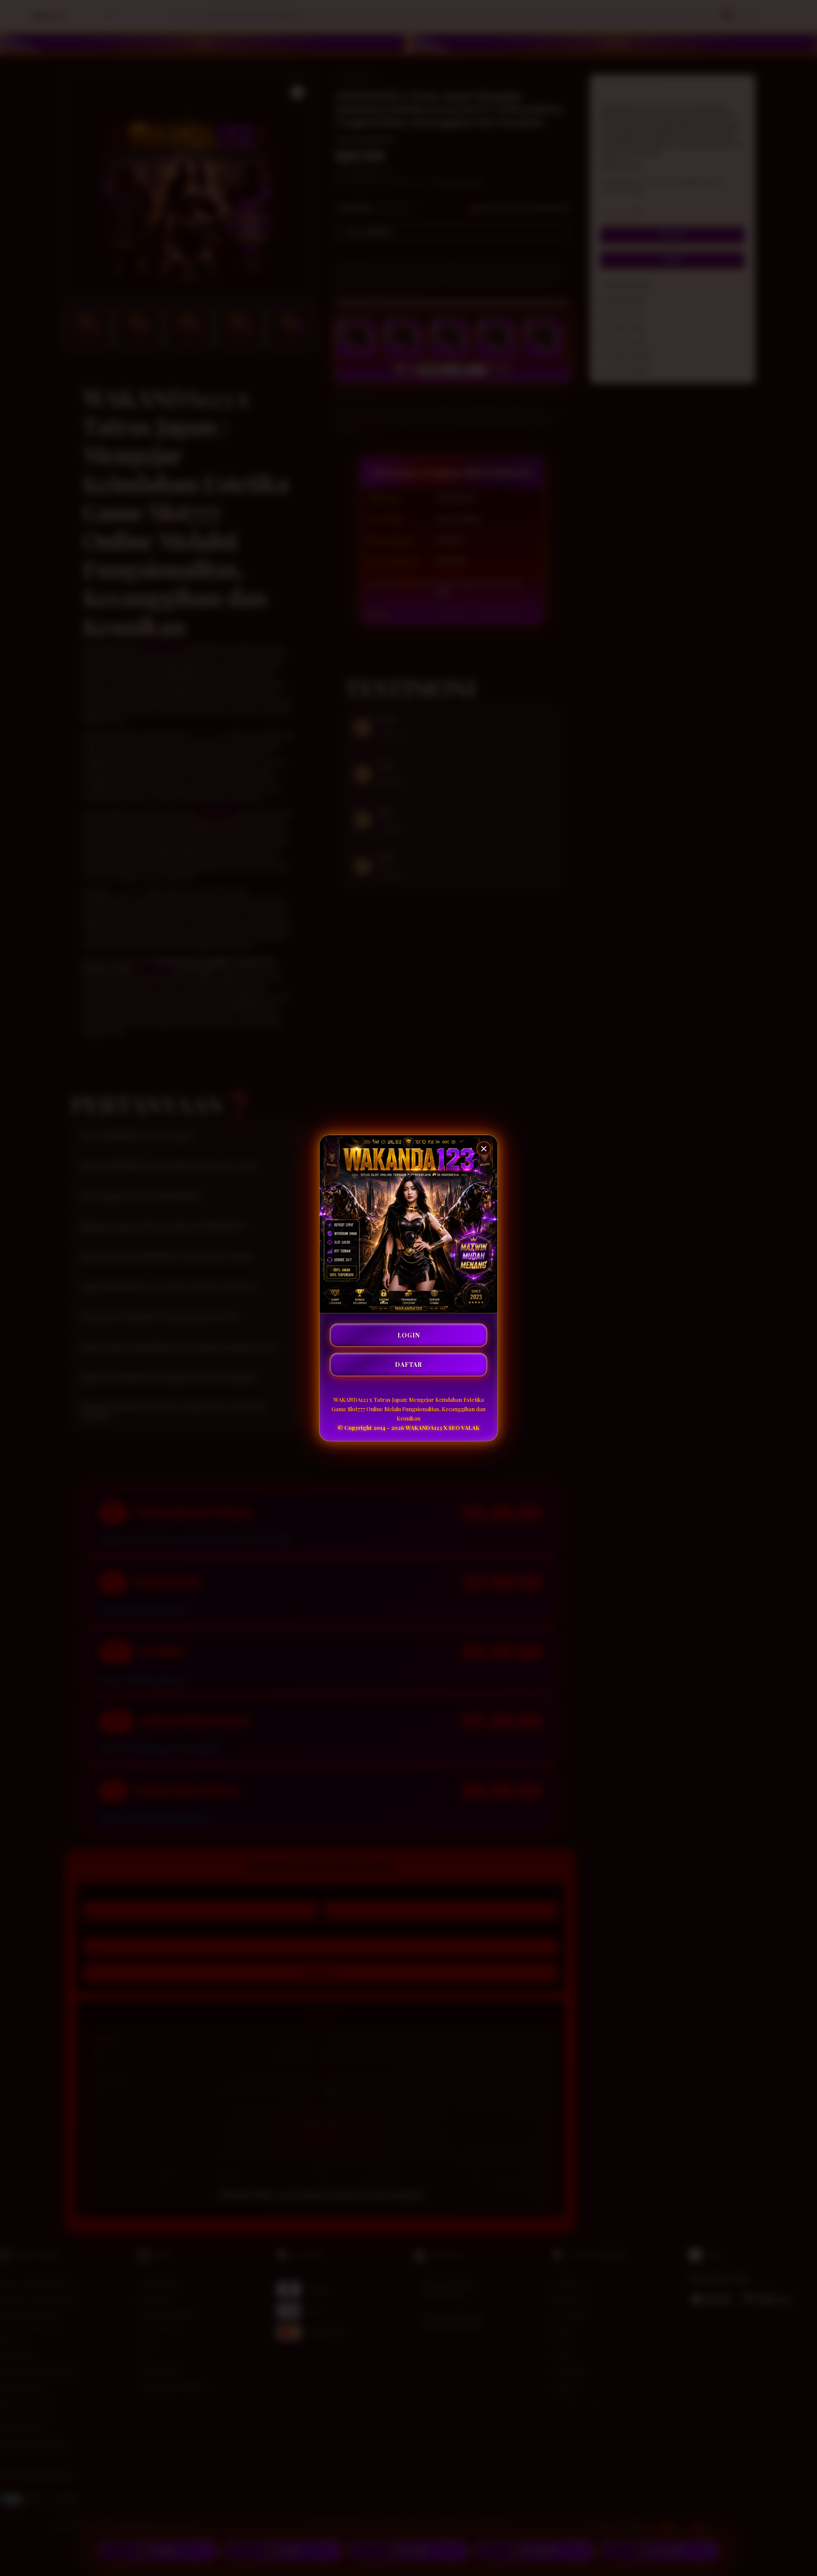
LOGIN (409, 1335)
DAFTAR (408, 1365)
